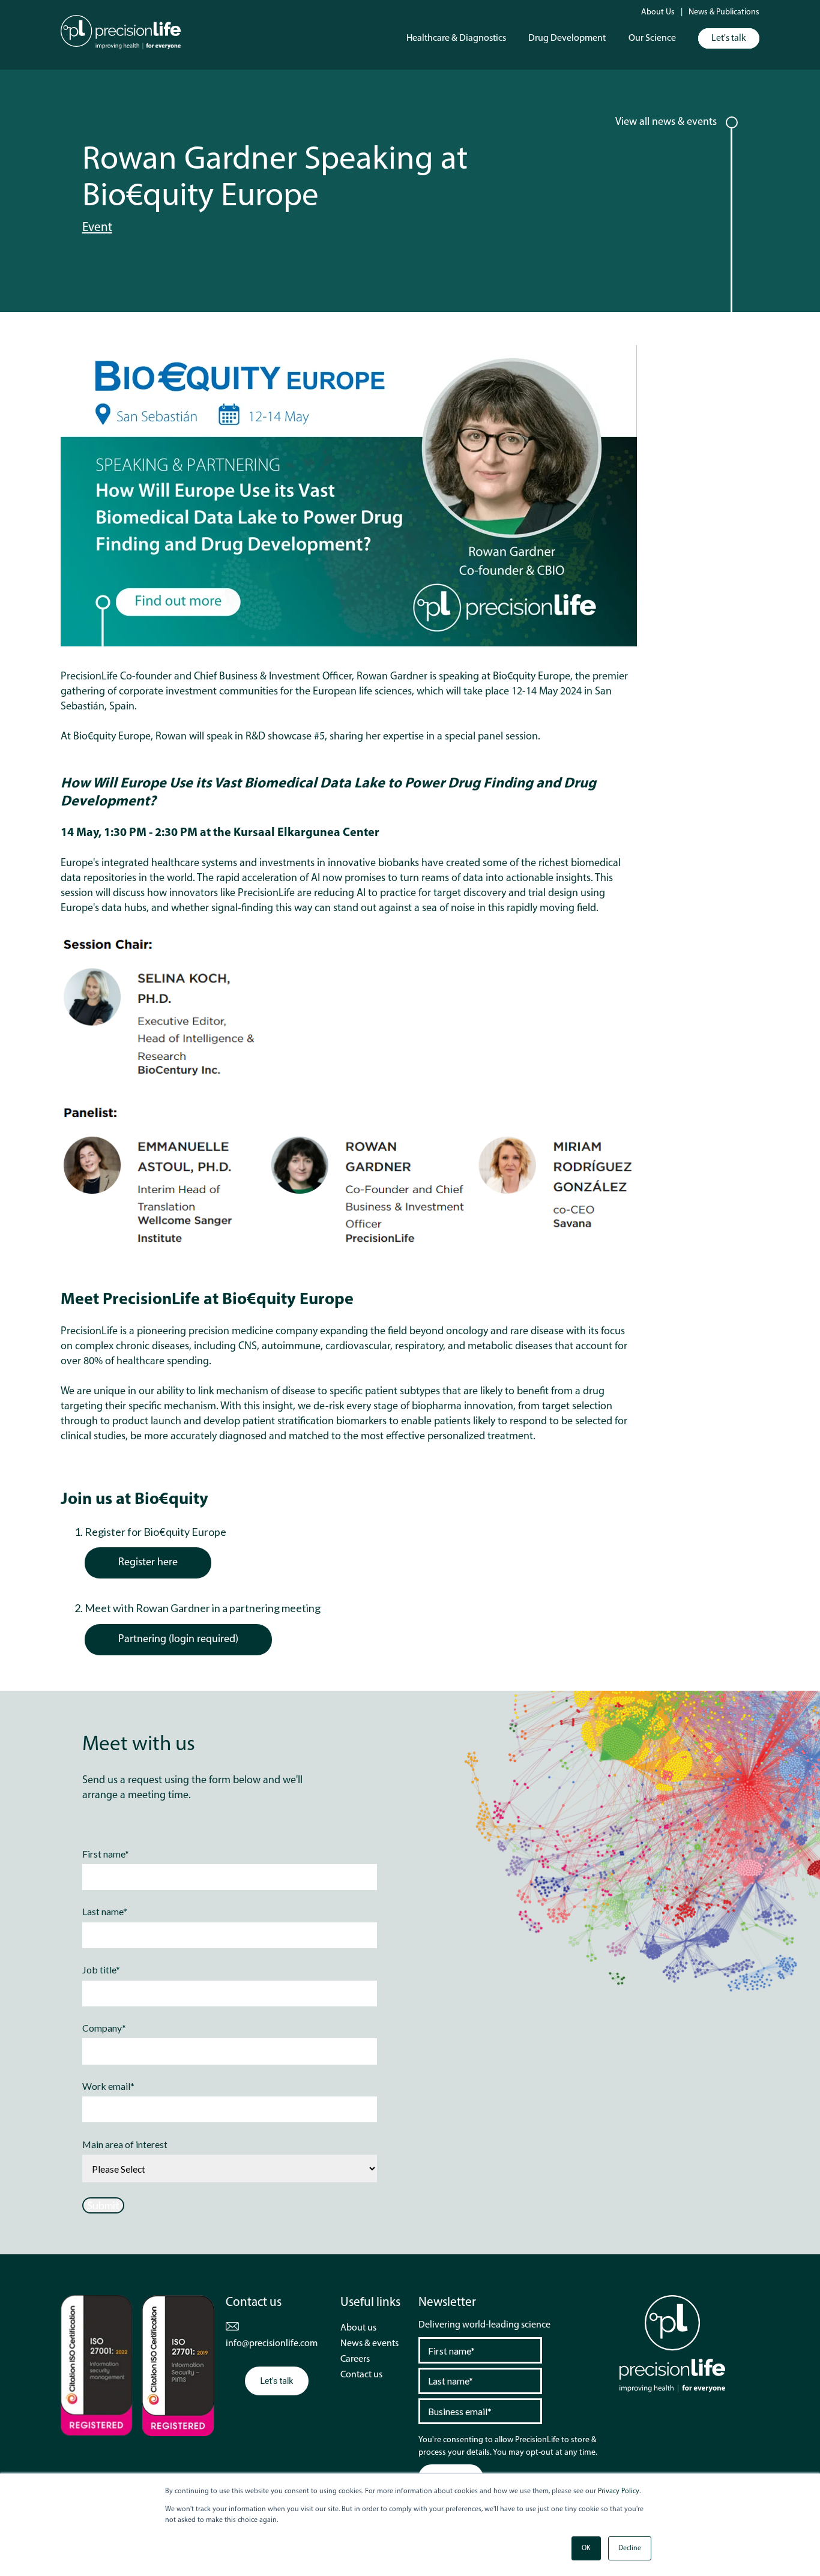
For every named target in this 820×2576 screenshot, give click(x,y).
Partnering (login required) (178, 1640)
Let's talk (729, 38)
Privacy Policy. (619, 2491)
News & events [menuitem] (369, 2344)
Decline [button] (630, 2548)
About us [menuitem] (358, 2328)
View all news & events (666, 122)
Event (97, 228)
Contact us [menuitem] (361, 2375)
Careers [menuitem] (355, 2359)
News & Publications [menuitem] (724, 12)
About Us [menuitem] (658, 12)
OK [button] (586, 2548)
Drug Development (567, 38)
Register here (148, 1563)
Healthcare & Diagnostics (456, 38)
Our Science (652, 38)
